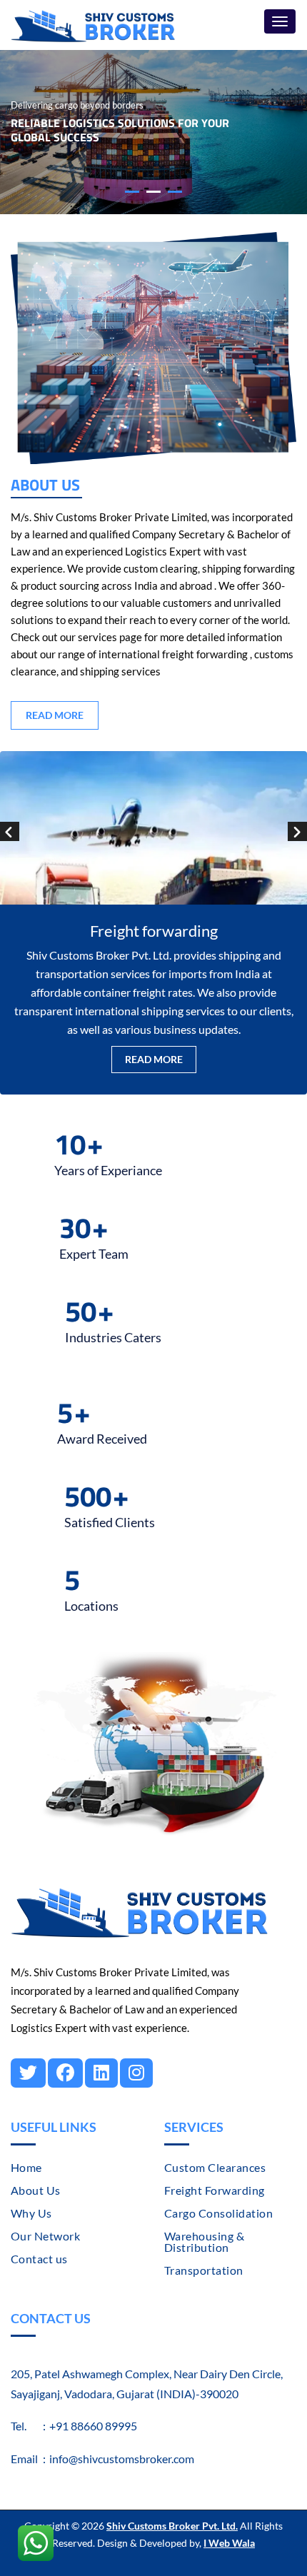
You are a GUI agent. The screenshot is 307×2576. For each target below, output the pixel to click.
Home (26, 2167)
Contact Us (51, 2318)
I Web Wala (229, 2543)
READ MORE (55, 715)
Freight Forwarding (215, 2190)
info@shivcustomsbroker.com (122, 2459)
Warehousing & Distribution (204, 2242)
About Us (36, 2190)
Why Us (31, 2213)
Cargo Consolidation (218, 2213)
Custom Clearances (215, 2167)
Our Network (45, 2236)
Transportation (204, 2270)
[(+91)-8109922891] (36, 2537)
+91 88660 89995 (93, 2426)
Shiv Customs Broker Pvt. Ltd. (172, 2526)
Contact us (39, 2259)
